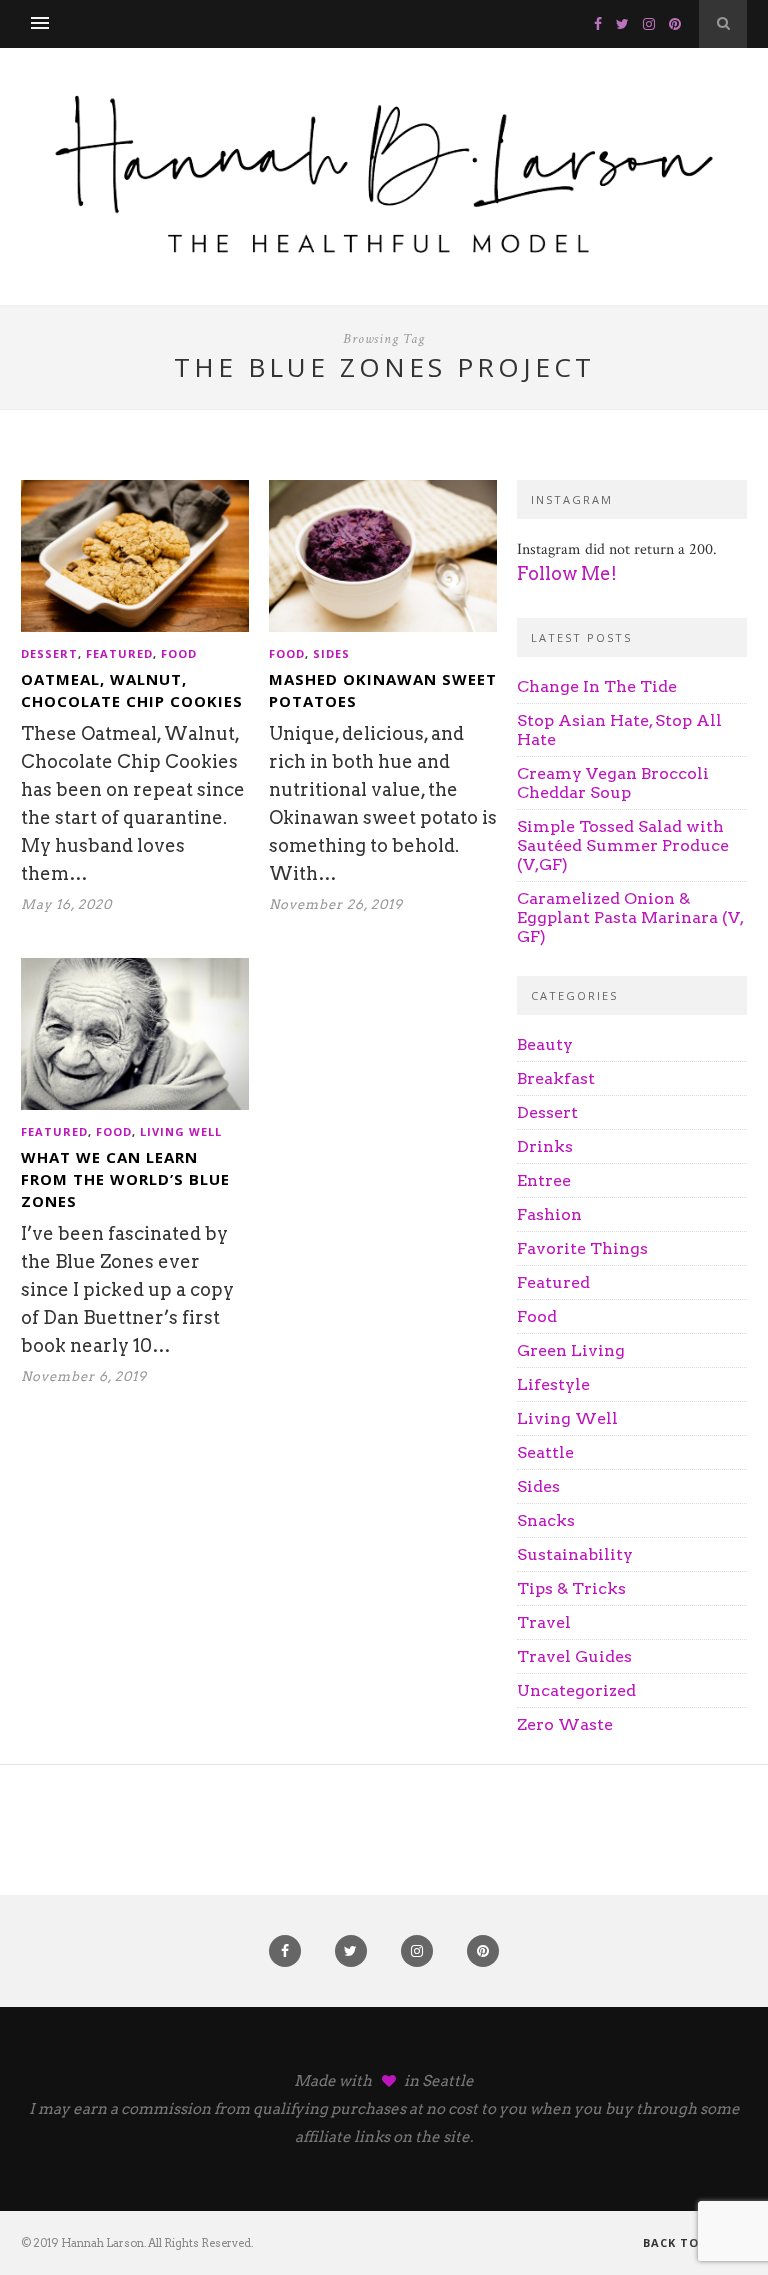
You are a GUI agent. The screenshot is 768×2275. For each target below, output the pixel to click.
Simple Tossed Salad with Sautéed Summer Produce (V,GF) (623, 845)
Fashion (549, 1214)
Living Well (181, 1131)
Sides (331, 653)
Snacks (546, 1520)
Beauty (545, 1044)
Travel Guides (574, 1656)
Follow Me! (567, 573)
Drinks (545, 1146)
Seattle (545, 1452)
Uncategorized (576, 1690)
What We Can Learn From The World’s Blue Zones (125, 1179)
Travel (544, 1622)
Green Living (571, 1350)
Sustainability (575, 1554)
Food (179, 653)
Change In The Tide (597, 686)
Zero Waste (565, 1724)
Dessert (49, 653)
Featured (119, 653)
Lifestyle (553, 1384)
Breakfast (556, 1078)
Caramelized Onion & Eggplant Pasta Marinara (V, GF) (630, 917)
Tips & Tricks (571, 1588)
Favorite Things (582, 1248)
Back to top (688, 2242)
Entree (544, 1180)
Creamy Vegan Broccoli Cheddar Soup (613, 783)
